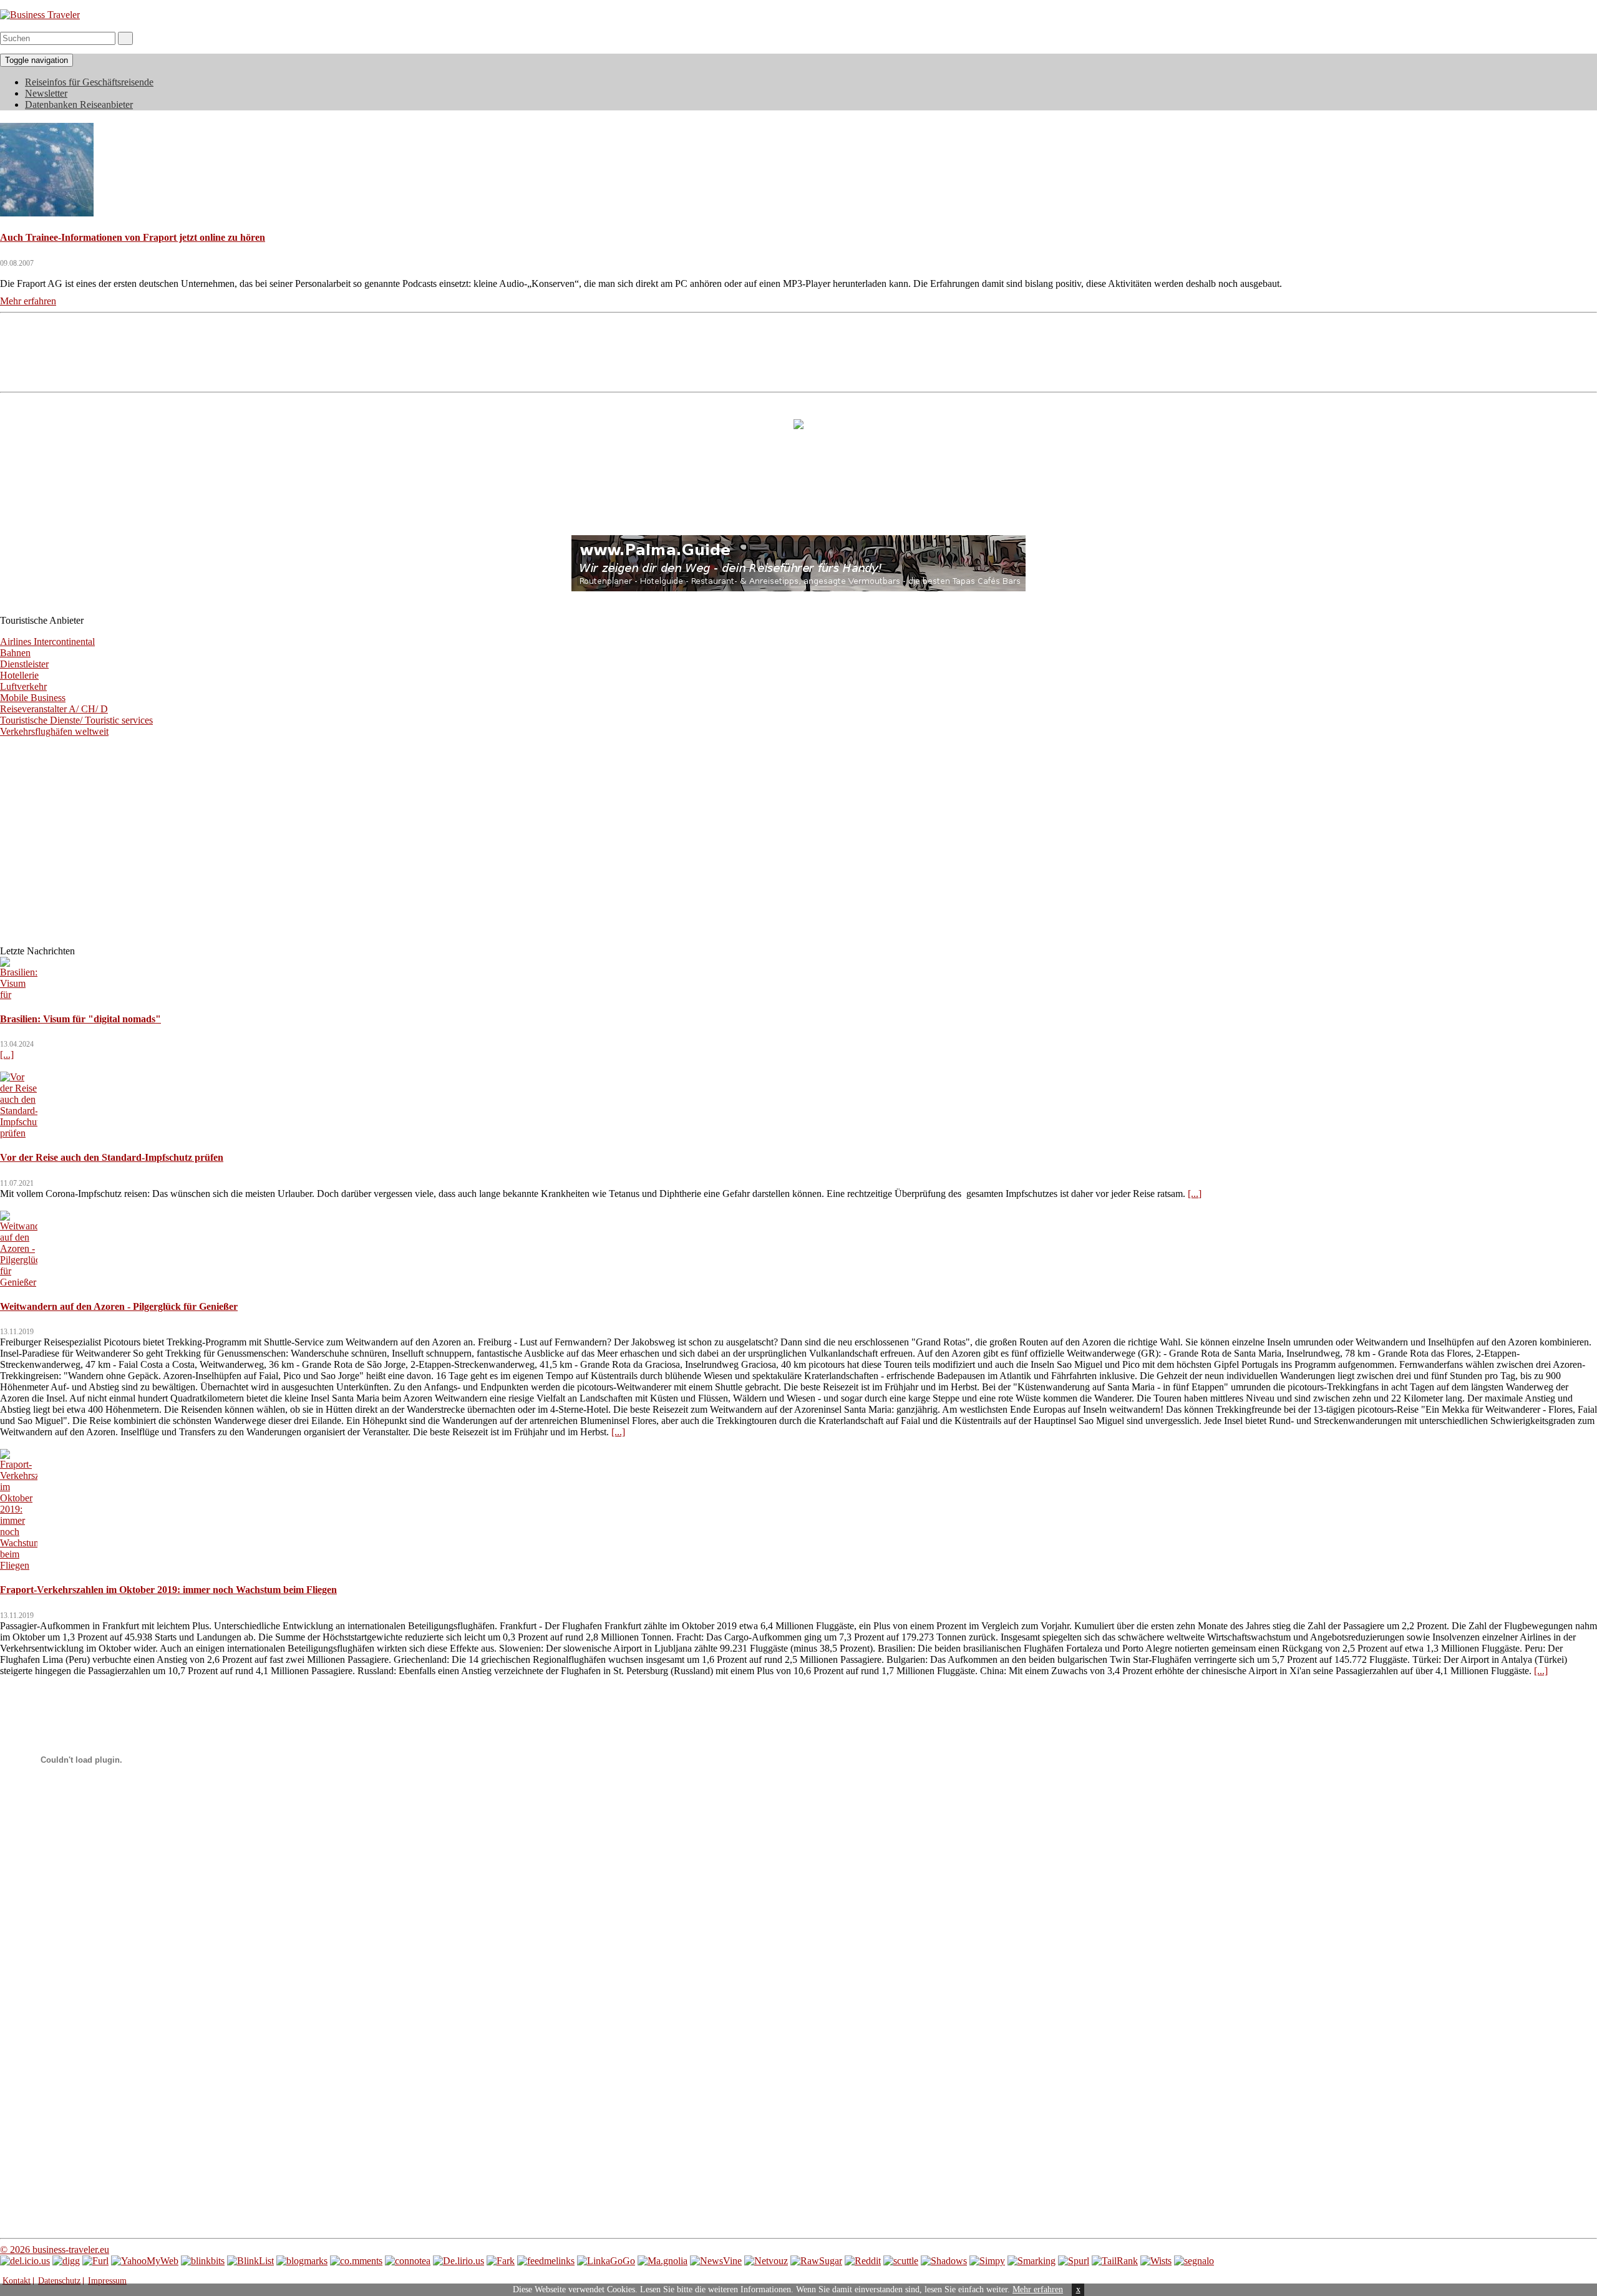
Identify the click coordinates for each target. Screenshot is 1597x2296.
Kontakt (17, 2281)
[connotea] (408, 2261)
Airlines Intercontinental (47, 642)
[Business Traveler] (40, 15)
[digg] (66, 2261)
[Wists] (1156, 2261)
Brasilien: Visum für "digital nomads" (80, 1019)
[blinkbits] (203, 2261)
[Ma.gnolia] (663, 2261)
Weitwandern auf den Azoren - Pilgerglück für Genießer (119, 1306)
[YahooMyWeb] (145, 2261)
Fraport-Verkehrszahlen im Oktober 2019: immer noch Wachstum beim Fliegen (168, 1590)
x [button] (1078, 2289)
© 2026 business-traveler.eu (55, 2250)
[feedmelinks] (546, 2261)
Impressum (107, 2281)
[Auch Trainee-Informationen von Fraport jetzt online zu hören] (47, 213)
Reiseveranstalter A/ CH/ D (54, 709)
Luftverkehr (23, 686)
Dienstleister (24, 664)
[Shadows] (944, 2261)
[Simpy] (987, 2261)
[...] (7, 1054)
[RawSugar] (816, 2261)
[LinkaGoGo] (606, 2261)
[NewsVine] (716, 2261)
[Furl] (95, 2261)
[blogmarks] (302, 2261)
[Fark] (501, 2261)
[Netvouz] (766, 2261)
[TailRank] (1115, 2261)
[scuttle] (901, 2261)
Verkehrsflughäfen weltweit (54, 731)
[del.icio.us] (25, 2261)
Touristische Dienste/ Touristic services (76, 720)
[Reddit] (863, 2261)
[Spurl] (1074, 2261)
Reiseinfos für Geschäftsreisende (89, 82)
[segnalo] (1194, 2261)
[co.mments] (356, 2261)
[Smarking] (1031, 2261)
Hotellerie (19, 675)
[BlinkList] (250, 2261)
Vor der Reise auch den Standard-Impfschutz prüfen (112, 1157)
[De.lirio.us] (459, 2261)
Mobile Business (33, 698)
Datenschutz (59, 2281)
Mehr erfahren (1038, 2289)
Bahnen (15, 653)
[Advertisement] (798, 351)
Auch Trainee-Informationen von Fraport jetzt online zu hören (133, 237)
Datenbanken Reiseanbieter (79, 104)
